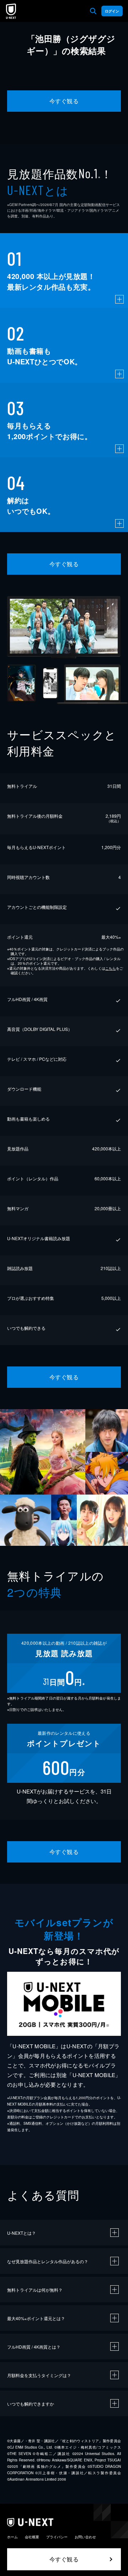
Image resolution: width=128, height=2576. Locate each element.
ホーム (12, 2537)
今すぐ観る (64, 101)
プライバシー (57, 2537)
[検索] (93, 11)
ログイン (112, 11)
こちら (111, 968)
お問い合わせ (85, 2537)
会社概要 (32, 2537)
